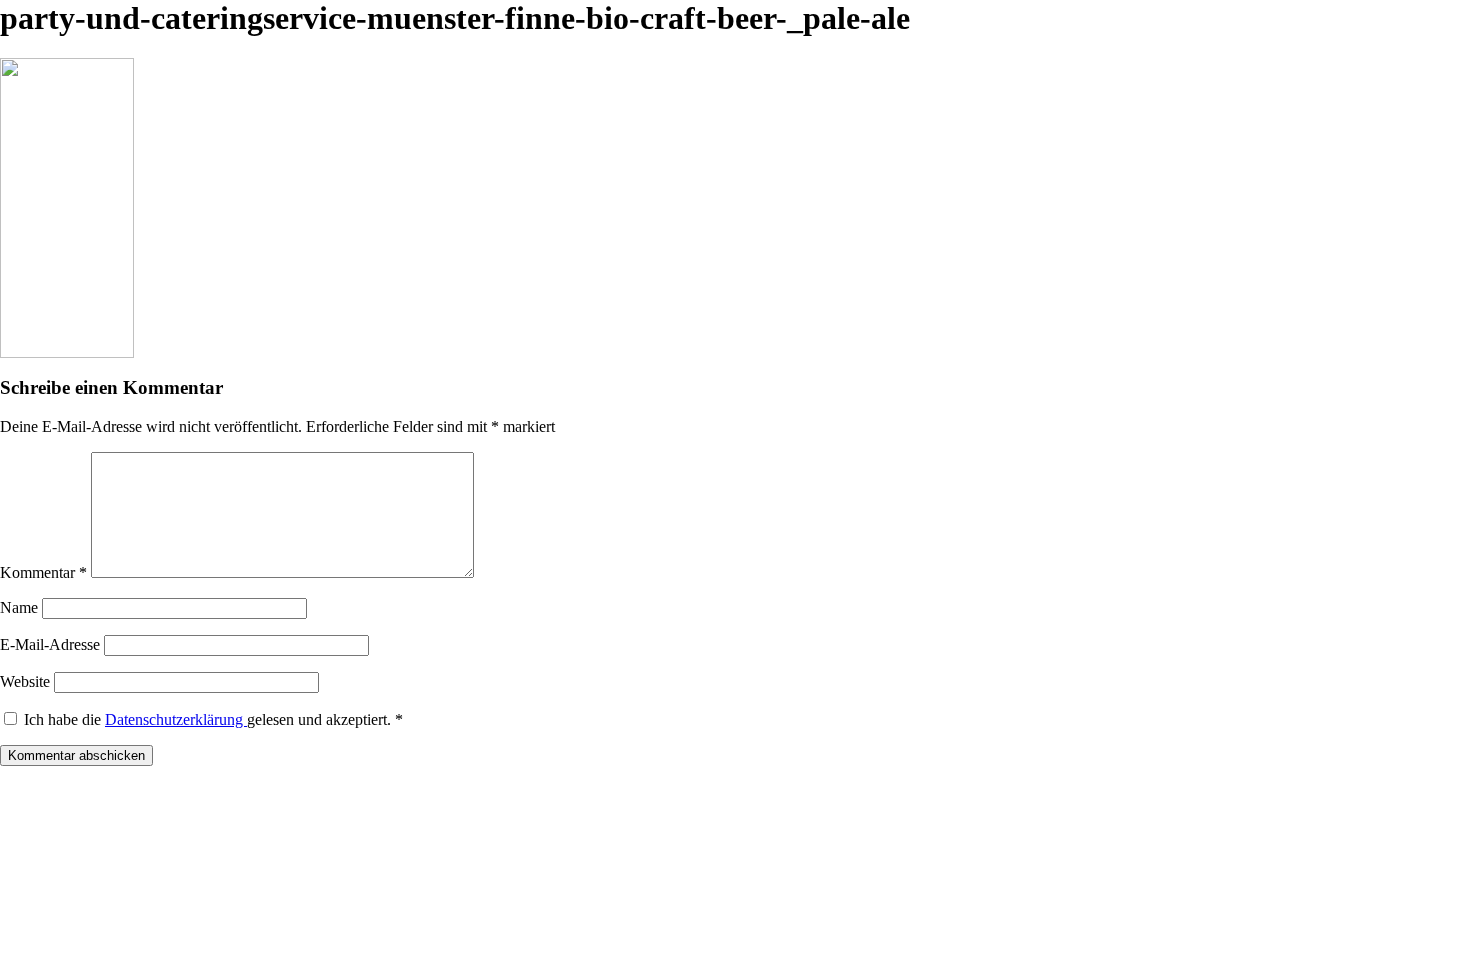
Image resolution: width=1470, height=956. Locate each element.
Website (25, 681)
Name (19, 607)
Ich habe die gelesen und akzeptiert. (213, 719)
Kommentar (43, 572)
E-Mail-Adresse (50, 644)
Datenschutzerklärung (176, 719)
